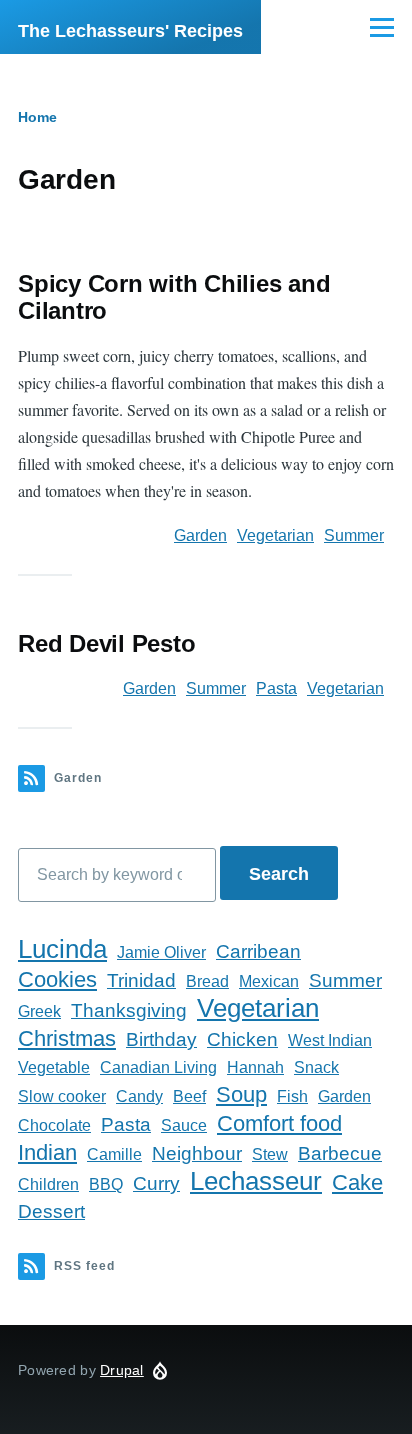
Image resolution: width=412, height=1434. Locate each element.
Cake (357, 1182)
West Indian (330, 1040)
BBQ (106, 1184)
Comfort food (279, 1123)
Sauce (184, 1125)
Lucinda (62, 949)
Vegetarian (275, 535)
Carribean (258, 951)
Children (48, 1184)
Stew (270, 1154)
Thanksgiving (129, 1010)
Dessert (51, 1211)
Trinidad (141, 980)
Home (37, 117)
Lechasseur (256, 1181)
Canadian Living (158, 1067)
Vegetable (54, 1067)
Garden (200, 535)
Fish (292, 1096)
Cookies (57, 979)
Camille (114, 1154)
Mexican (269, 981)
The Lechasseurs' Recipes (130, 31)
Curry (156, 1183)
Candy (139, 1096)
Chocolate (54, 1125)
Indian (47, 1152)
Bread (207, 981)
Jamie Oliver (161, 952)
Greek (39, 1011)
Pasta (276, 688)
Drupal (122, 1370)
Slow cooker (62, 1096)
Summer (354, 535)
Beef (189, 1096)
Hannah (255, 1067)
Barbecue (340, 1153)
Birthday (161, 1039)
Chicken (242, 1039)
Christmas (67, 1038)
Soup (241, 1094)
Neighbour (197, 1153)
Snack (316, 1067)
